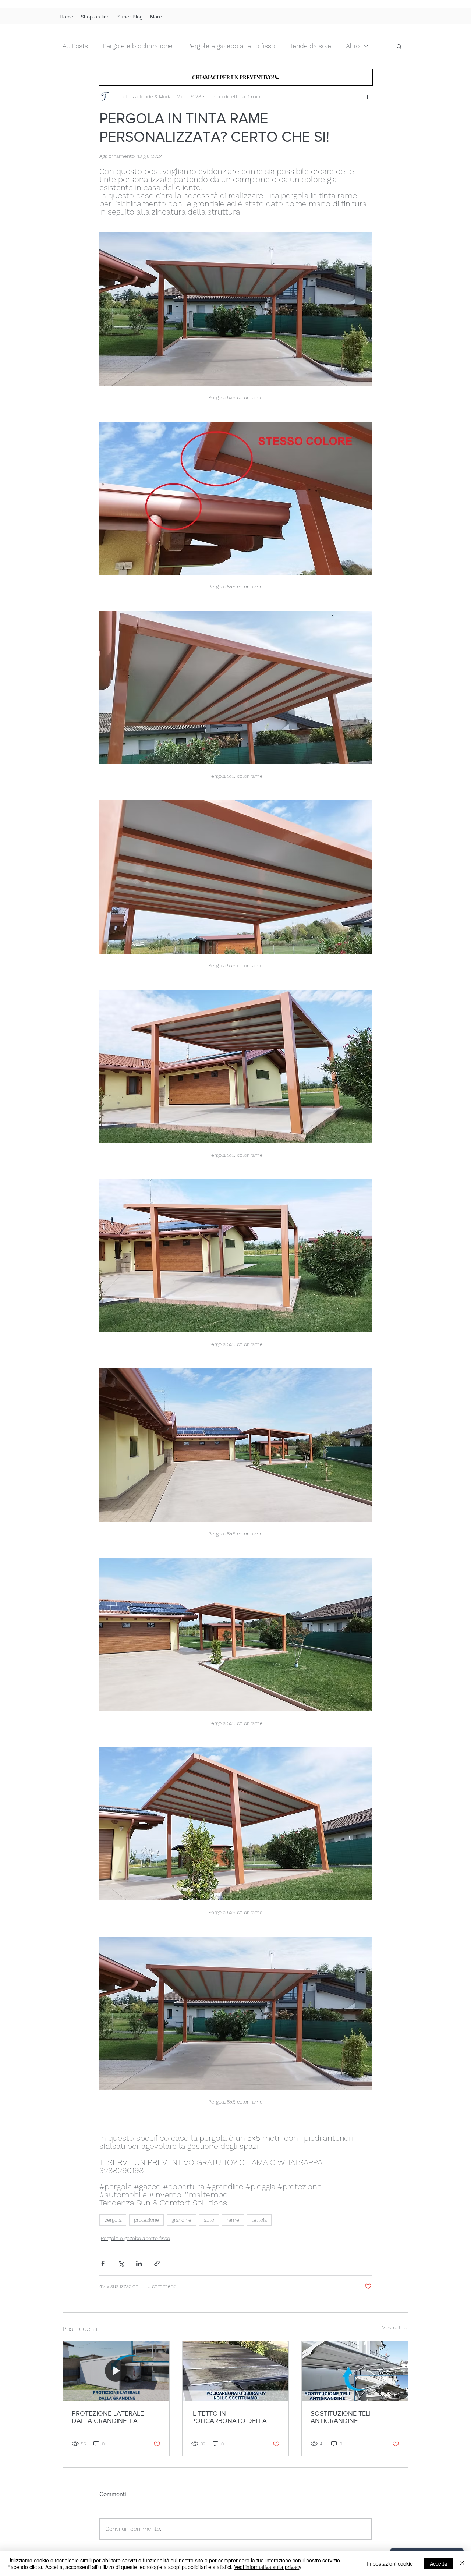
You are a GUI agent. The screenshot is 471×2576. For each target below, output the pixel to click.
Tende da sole (310, 46)
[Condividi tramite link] (157, 2263)
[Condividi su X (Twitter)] (121, 2263)
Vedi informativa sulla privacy (268, 2567)
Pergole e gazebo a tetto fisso (231, 46)
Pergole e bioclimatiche (138, 46)
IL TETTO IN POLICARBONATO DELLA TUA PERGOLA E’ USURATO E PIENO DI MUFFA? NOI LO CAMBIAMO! (233, 2417)
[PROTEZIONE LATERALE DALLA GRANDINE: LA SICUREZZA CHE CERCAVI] (116, 2371)
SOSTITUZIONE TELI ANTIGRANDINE (341, 2417)
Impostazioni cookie (390, 2563)
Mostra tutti (395, 2327)
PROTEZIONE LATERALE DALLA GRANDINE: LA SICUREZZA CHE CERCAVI (111, 2417)
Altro (353, 46)
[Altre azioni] (367, 96)
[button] (399, 46)
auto (209, 2220)
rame (233, 2220)
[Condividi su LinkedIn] (139, 2263)
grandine (181, 2220)
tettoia (259, 2220)
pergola (113, 2220)
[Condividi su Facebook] (103, 2263)
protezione (146, 2220)
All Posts (75, 46)
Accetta (438, 2563)
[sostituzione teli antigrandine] (355, 2371)
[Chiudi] (462, 2563)
